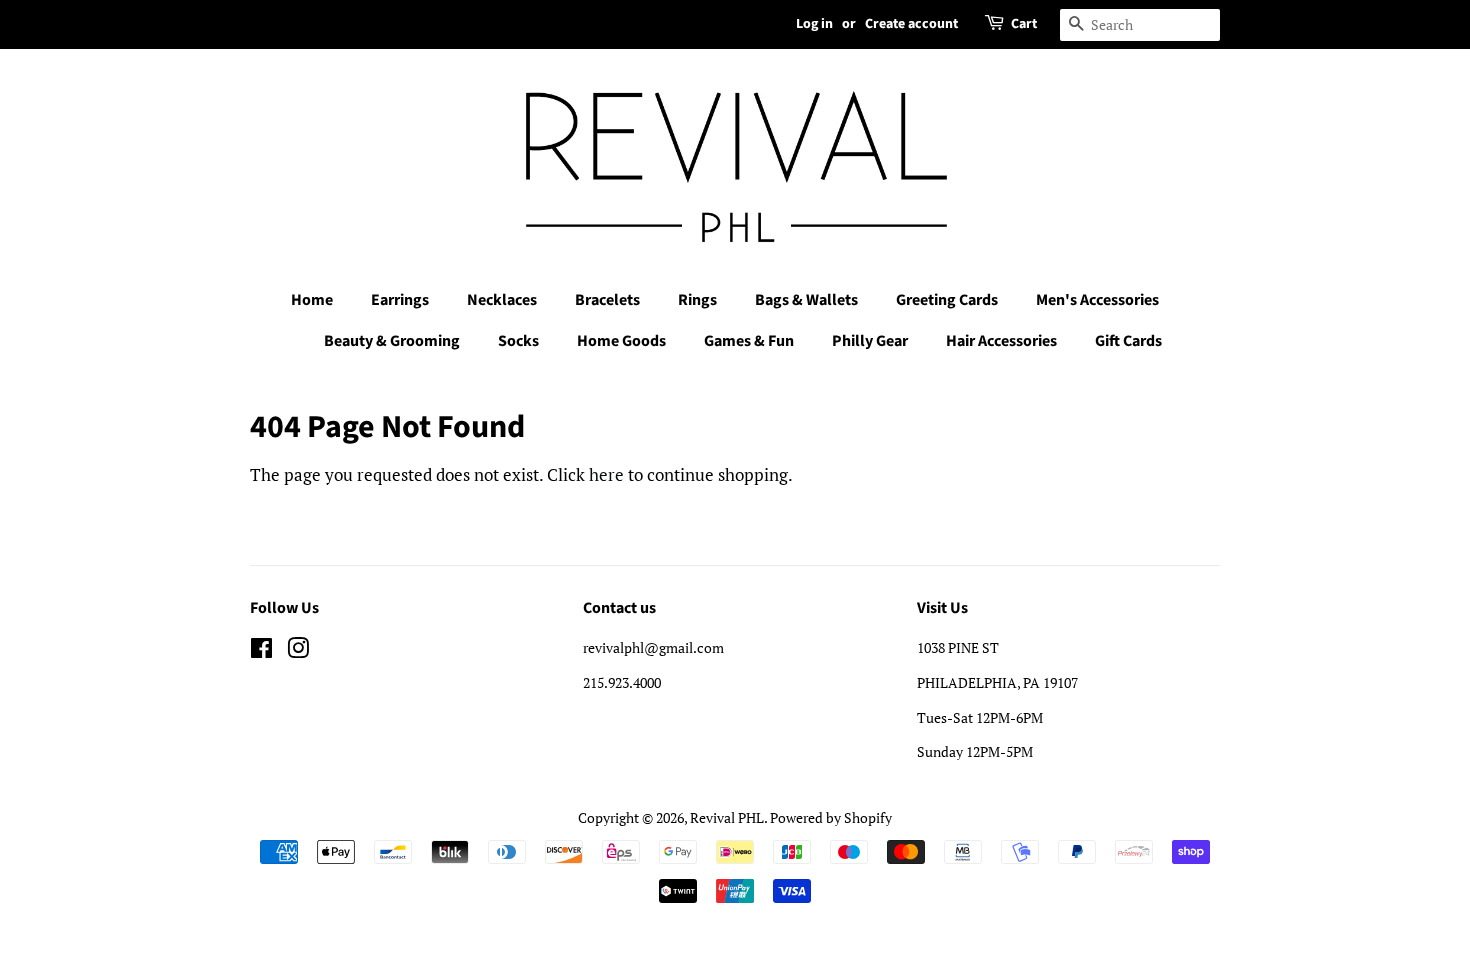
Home (312, 300)
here (606, 474)
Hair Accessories (1001, 341)
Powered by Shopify (831, 817)
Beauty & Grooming (392, 341)
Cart (1024, 24)
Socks (518, 341)
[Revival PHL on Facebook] (261, 651)
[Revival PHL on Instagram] (298, 651)
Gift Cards (1128, 341)
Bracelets (607, 300)
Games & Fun (749, 341)
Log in (814, 24)
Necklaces (502, 300)
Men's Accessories (1097, 300)
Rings (697, 300)
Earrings (400, 300)
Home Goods (621, 341)
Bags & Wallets (806, 300)
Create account (911, 24)
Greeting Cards (947, 300)
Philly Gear (870, 341)
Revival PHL (727, 817)
